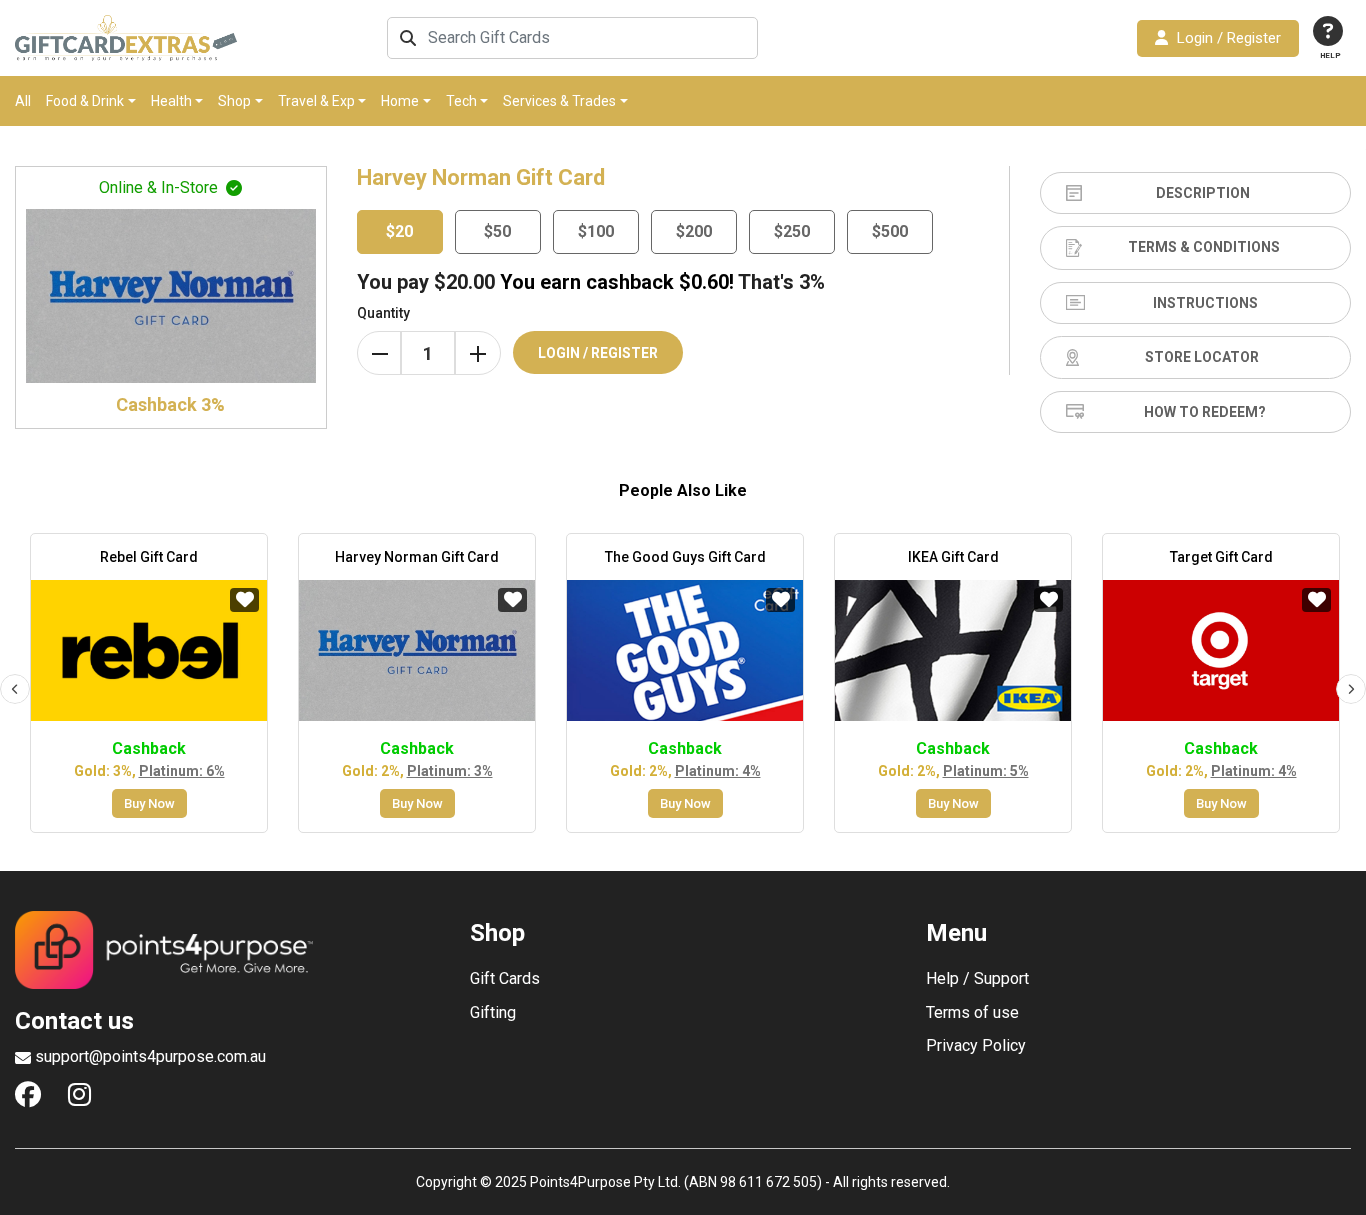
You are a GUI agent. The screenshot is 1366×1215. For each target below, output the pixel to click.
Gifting (493, 1013)
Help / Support (977, 979)
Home (400, 101)
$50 (497, 231)
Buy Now (149, 803)
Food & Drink (85, 101)
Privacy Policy (976, 1046)
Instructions (1205, 303)
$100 (596, 231)
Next (1351, 689)
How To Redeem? (1205, 412)
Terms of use (972, 1013)
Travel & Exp (316, 101)
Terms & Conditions (1204, 247)
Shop (234, 101)
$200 (694, 231)
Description (1203, 193)
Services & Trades (559, 101)
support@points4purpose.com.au (150, 1057)
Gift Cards (505, 979)
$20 (399, 231)
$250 (792, 231)
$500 (890, 231)
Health (171, 101)
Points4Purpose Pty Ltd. (605, 1182)
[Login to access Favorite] (244, 600)
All (23, 101)
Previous (15, 689)
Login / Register (1229, 38)
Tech (461, 101)
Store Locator (1202, 357)
